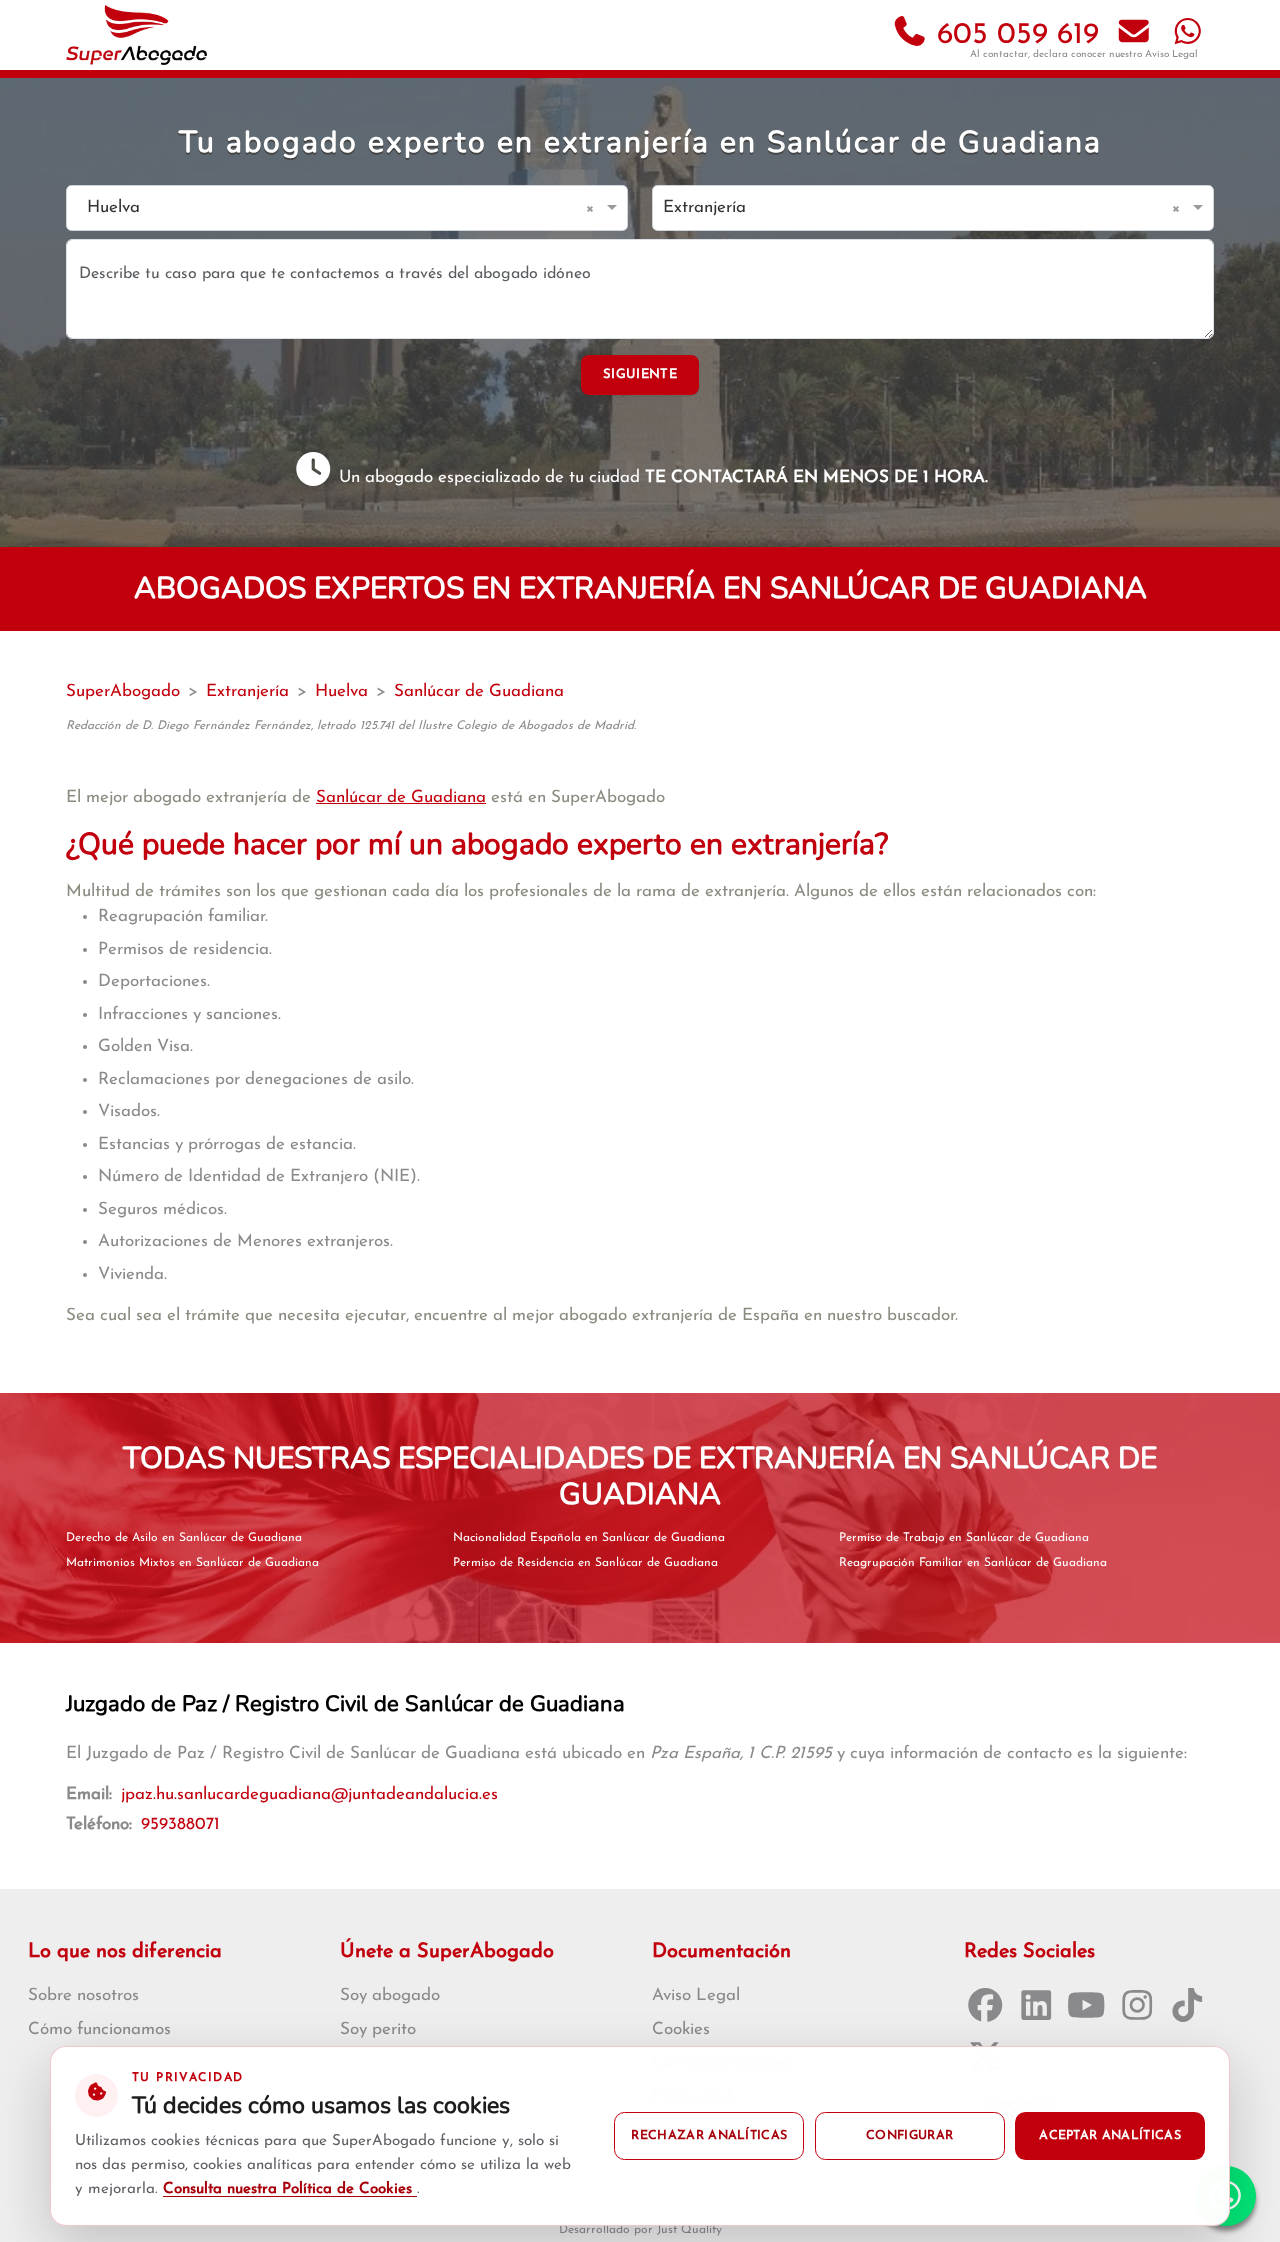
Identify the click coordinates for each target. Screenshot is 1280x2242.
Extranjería (247, 691)
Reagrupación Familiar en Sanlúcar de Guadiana (973, 1563)
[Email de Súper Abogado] (1134, 35)
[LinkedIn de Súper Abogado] (1040, 2012)
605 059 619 (1013, 35)
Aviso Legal (1171, 54)
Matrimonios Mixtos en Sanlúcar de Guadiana (192, 1563)
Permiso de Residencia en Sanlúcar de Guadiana (585, 1563)
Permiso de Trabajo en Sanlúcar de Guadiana (964, 1538)
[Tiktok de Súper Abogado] (1191, 2012)
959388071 (180, 1824)
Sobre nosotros (83, 1995)
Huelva (341, 691)
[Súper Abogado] (136, 35)
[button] (593, 208)
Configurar (909, 2136)
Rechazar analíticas (709, 2136)
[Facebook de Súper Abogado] (989, 2012)
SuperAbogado (123, 691)
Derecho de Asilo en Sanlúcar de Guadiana (184, 1538)
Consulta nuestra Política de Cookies (290, 2189)
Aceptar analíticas (1110, 2136)
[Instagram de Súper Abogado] (1141, 2012)
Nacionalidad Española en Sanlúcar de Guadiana (589, 1538)
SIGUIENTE (640, 374)
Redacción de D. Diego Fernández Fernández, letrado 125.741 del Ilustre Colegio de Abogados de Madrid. (351, 726)
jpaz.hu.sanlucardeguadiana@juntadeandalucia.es (309, 1794)
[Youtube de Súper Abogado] (1090, 2012)
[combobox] (327, 208)
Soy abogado (390, 1995)
